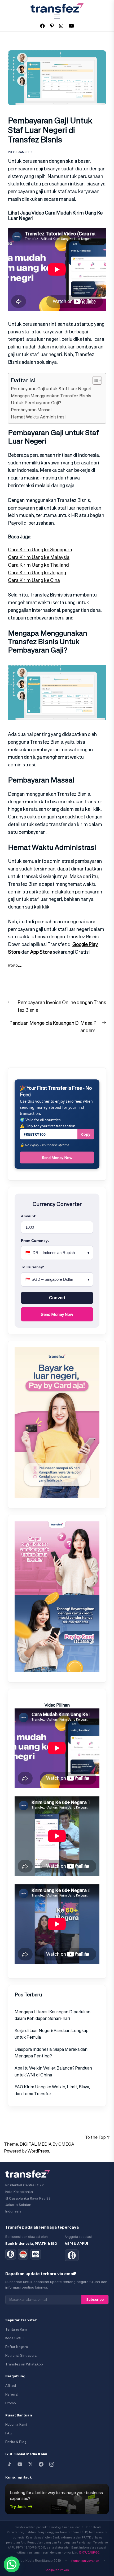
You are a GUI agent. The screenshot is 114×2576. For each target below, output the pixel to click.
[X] (30, 2464)
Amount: (29, 1216)
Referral (12, 2394)
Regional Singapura (21, 2356)
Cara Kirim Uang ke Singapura (40, 549)
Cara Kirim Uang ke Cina (34, 580)
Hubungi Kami (16, 2424)
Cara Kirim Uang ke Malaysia (39, 557)
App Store (41, 952)
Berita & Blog (16, 2442)
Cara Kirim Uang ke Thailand (38, 565)
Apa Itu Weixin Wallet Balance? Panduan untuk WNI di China (53, 2071)
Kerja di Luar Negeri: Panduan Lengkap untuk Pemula (52, 2034)
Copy (86, 1134)
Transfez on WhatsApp (24, 2364)
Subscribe (95, 2299)
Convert (57, 1298)
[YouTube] (20, 2464)
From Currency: (35, 1241)
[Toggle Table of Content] (95, 380)
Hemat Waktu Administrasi (38, 417)
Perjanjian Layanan (85, 2561)
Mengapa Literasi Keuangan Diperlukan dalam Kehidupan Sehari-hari (52, 2015)
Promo (11, 2403)
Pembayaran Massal (31, 410)
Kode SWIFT (15, 2338)
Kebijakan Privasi (57, 2570)
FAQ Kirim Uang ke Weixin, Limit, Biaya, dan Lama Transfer (52, 2090)
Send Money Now (57, 1157)
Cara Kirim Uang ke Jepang (37, 572)
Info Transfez (20, 152)
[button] (12, 2564)
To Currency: (33, 1267)
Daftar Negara (17, 2347)
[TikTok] (9, 2464)
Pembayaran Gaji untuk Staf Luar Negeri (51, 389)
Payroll (15, 965)
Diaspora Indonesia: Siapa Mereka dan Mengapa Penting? (51, 2053)
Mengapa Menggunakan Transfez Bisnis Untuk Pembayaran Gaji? (51, 399)
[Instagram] (52, 2464)
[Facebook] (41, 2464)
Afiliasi (11, 2386)
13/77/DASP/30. (89, 2552)
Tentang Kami (16, 2329)
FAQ (9, 2433)
